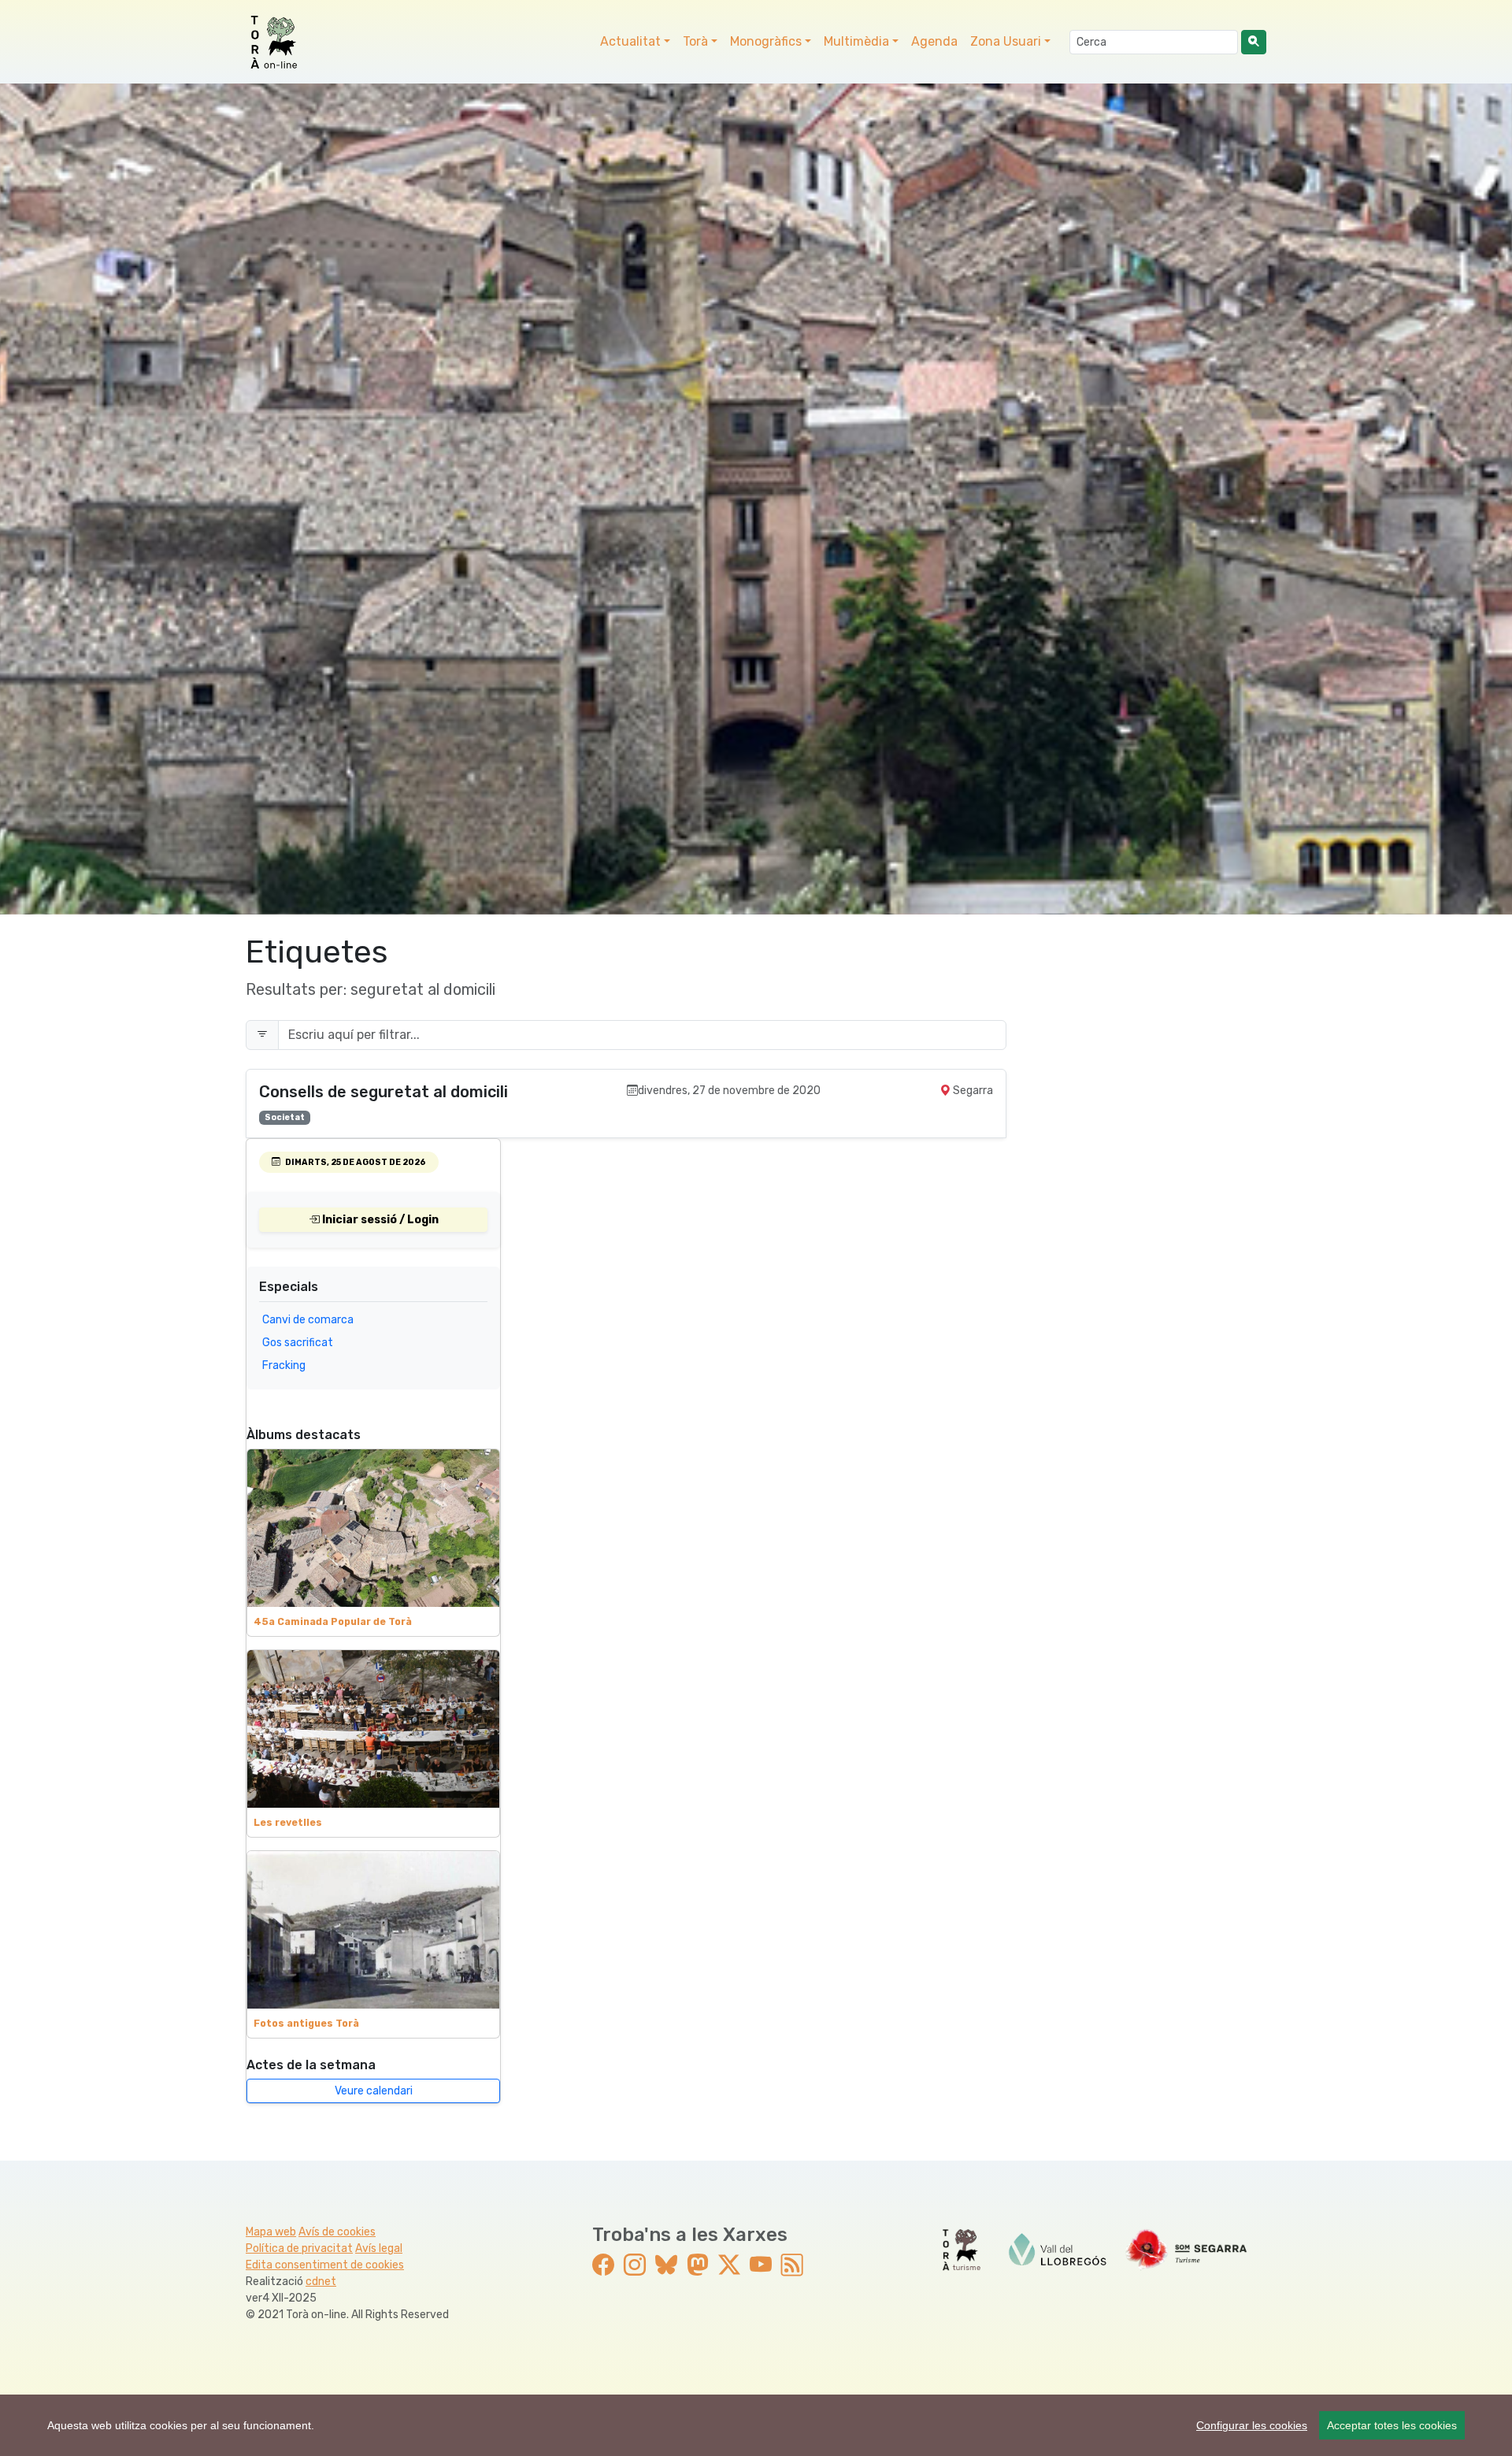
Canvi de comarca (308, 1320)
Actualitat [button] (630, 41)
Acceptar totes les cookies (1392, 2425)
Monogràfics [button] (766, 41)
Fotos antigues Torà (306, 2024)
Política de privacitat (299, 2248)
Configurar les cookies (1252, 2425)
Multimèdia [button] (856, 41)
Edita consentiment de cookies (325, 2265)
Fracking (284, 1365)
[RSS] (792, 2266)
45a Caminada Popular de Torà (333, 1622)
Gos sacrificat (298, 1343)
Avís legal (379, 2248)
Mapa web (271, 2232)
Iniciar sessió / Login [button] (379, 1220)
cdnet (321, 2282)
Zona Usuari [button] (1006, 41)
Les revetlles (288, 1823)
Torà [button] (695, 41)
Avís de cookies (337, 2232)
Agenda (934, 41)
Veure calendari (374, 2091)
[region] (756, 2425)
